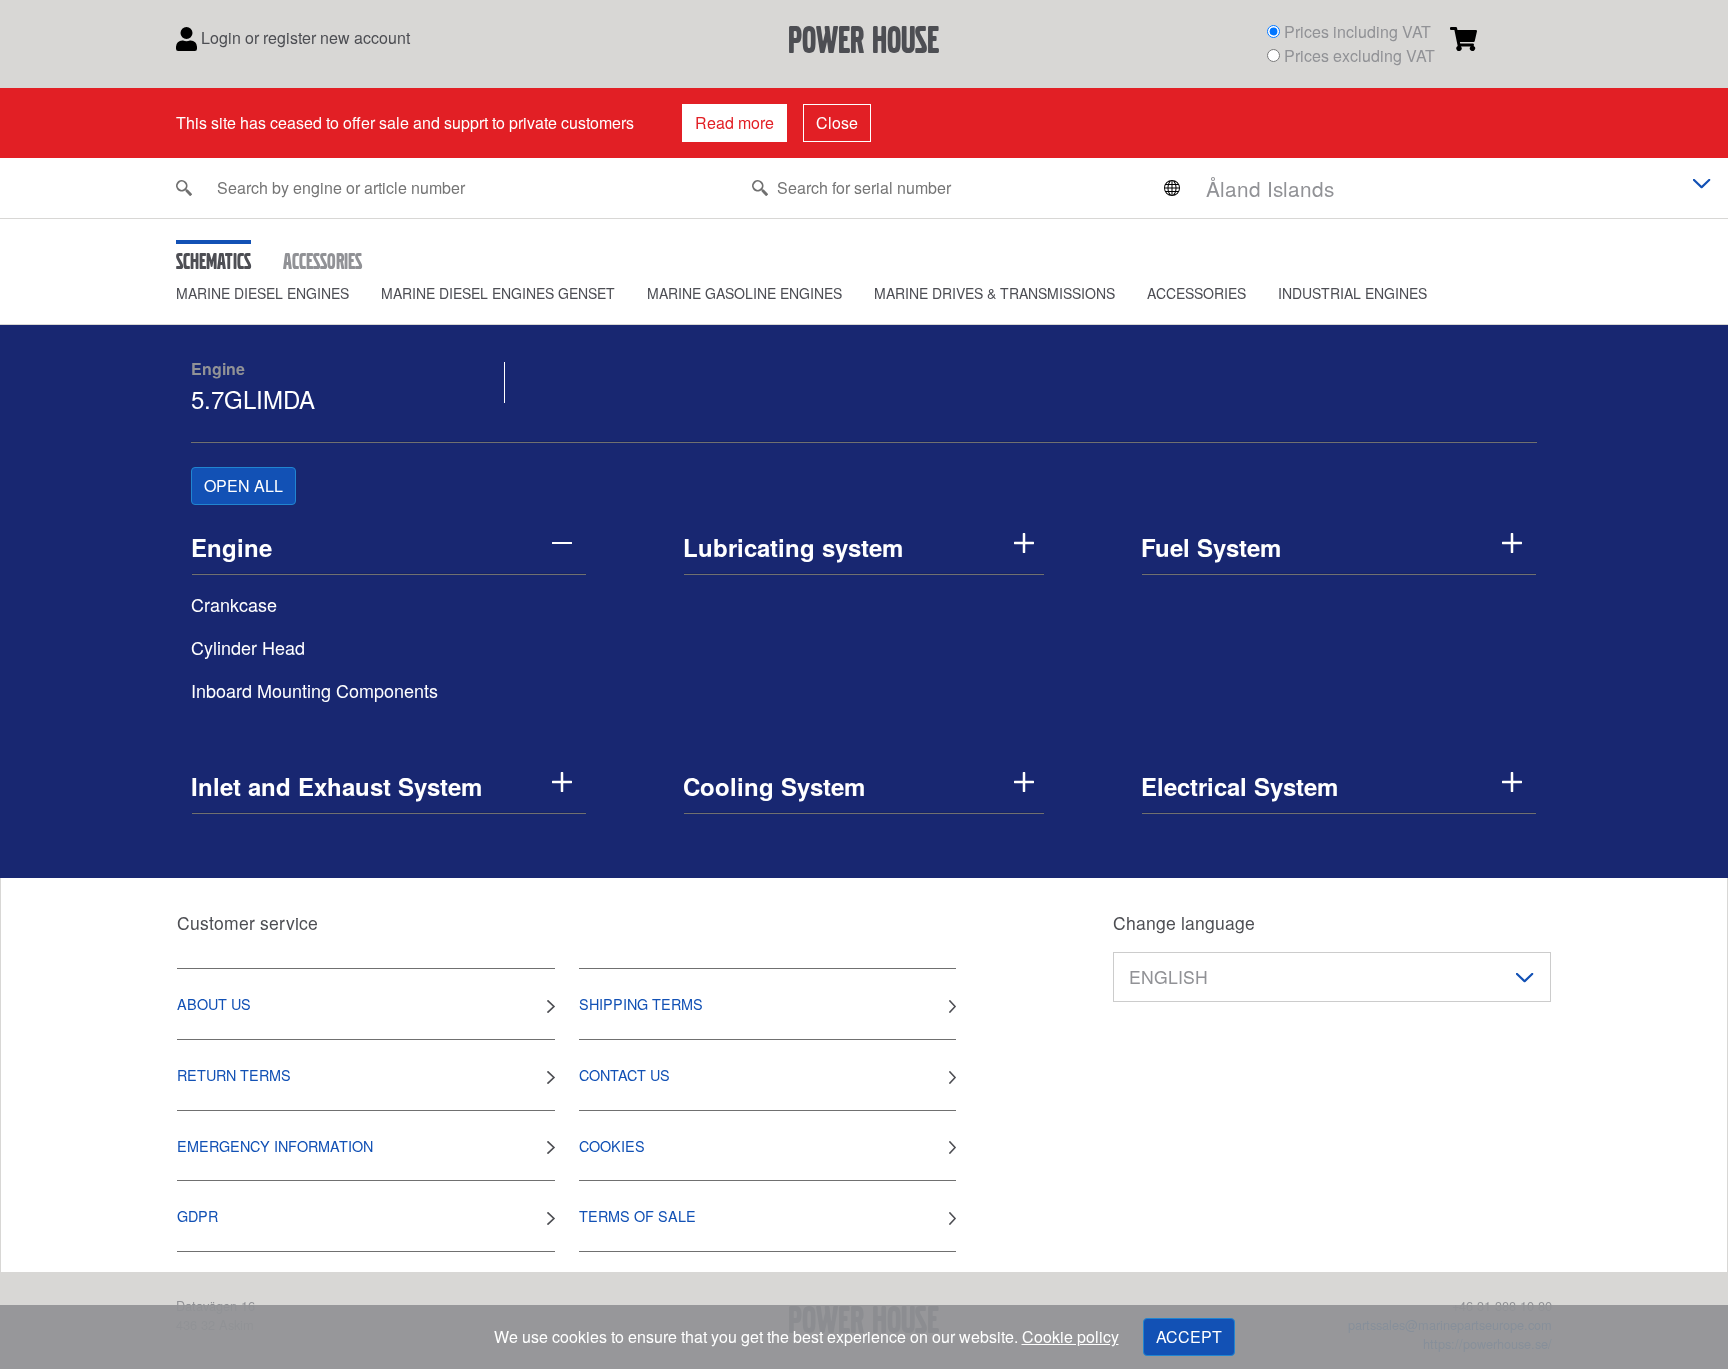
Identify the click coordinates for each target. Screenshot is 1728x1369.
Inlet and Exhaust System (336, 786)
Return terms (234, 1074)
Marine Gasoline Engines (744, 293)
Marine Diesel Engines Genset (498, 293)
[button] (278, 293)
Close (837, 122)
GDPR (197, 1215)
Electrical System (1239, 786)
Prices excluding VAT (1359, 55)
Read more (734, 122)
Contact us (624, 1074)
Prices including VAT (1357, 31)
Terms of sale (637, 1215)
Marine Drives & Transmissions (994, 293)
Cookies (612, 1145)
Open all (243, 485)
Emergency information (275, 1145)
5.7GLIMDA (253, 398)
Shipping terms (641, 1003)
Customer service (247, 922)
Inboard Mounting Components (314, 690)
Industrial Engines (1352, 293)
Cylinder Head (248, 647)
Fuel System (1211, 547)
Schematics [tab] (213, 261)
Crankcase (234, 604)
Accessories (1196, 293)
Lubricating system (793, 547)
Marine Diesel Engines (262, 293)
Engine (218, 368)
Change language (1184, 922)
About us (214, 1003)
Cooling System (774, 786)
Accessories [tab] (322, 261)
